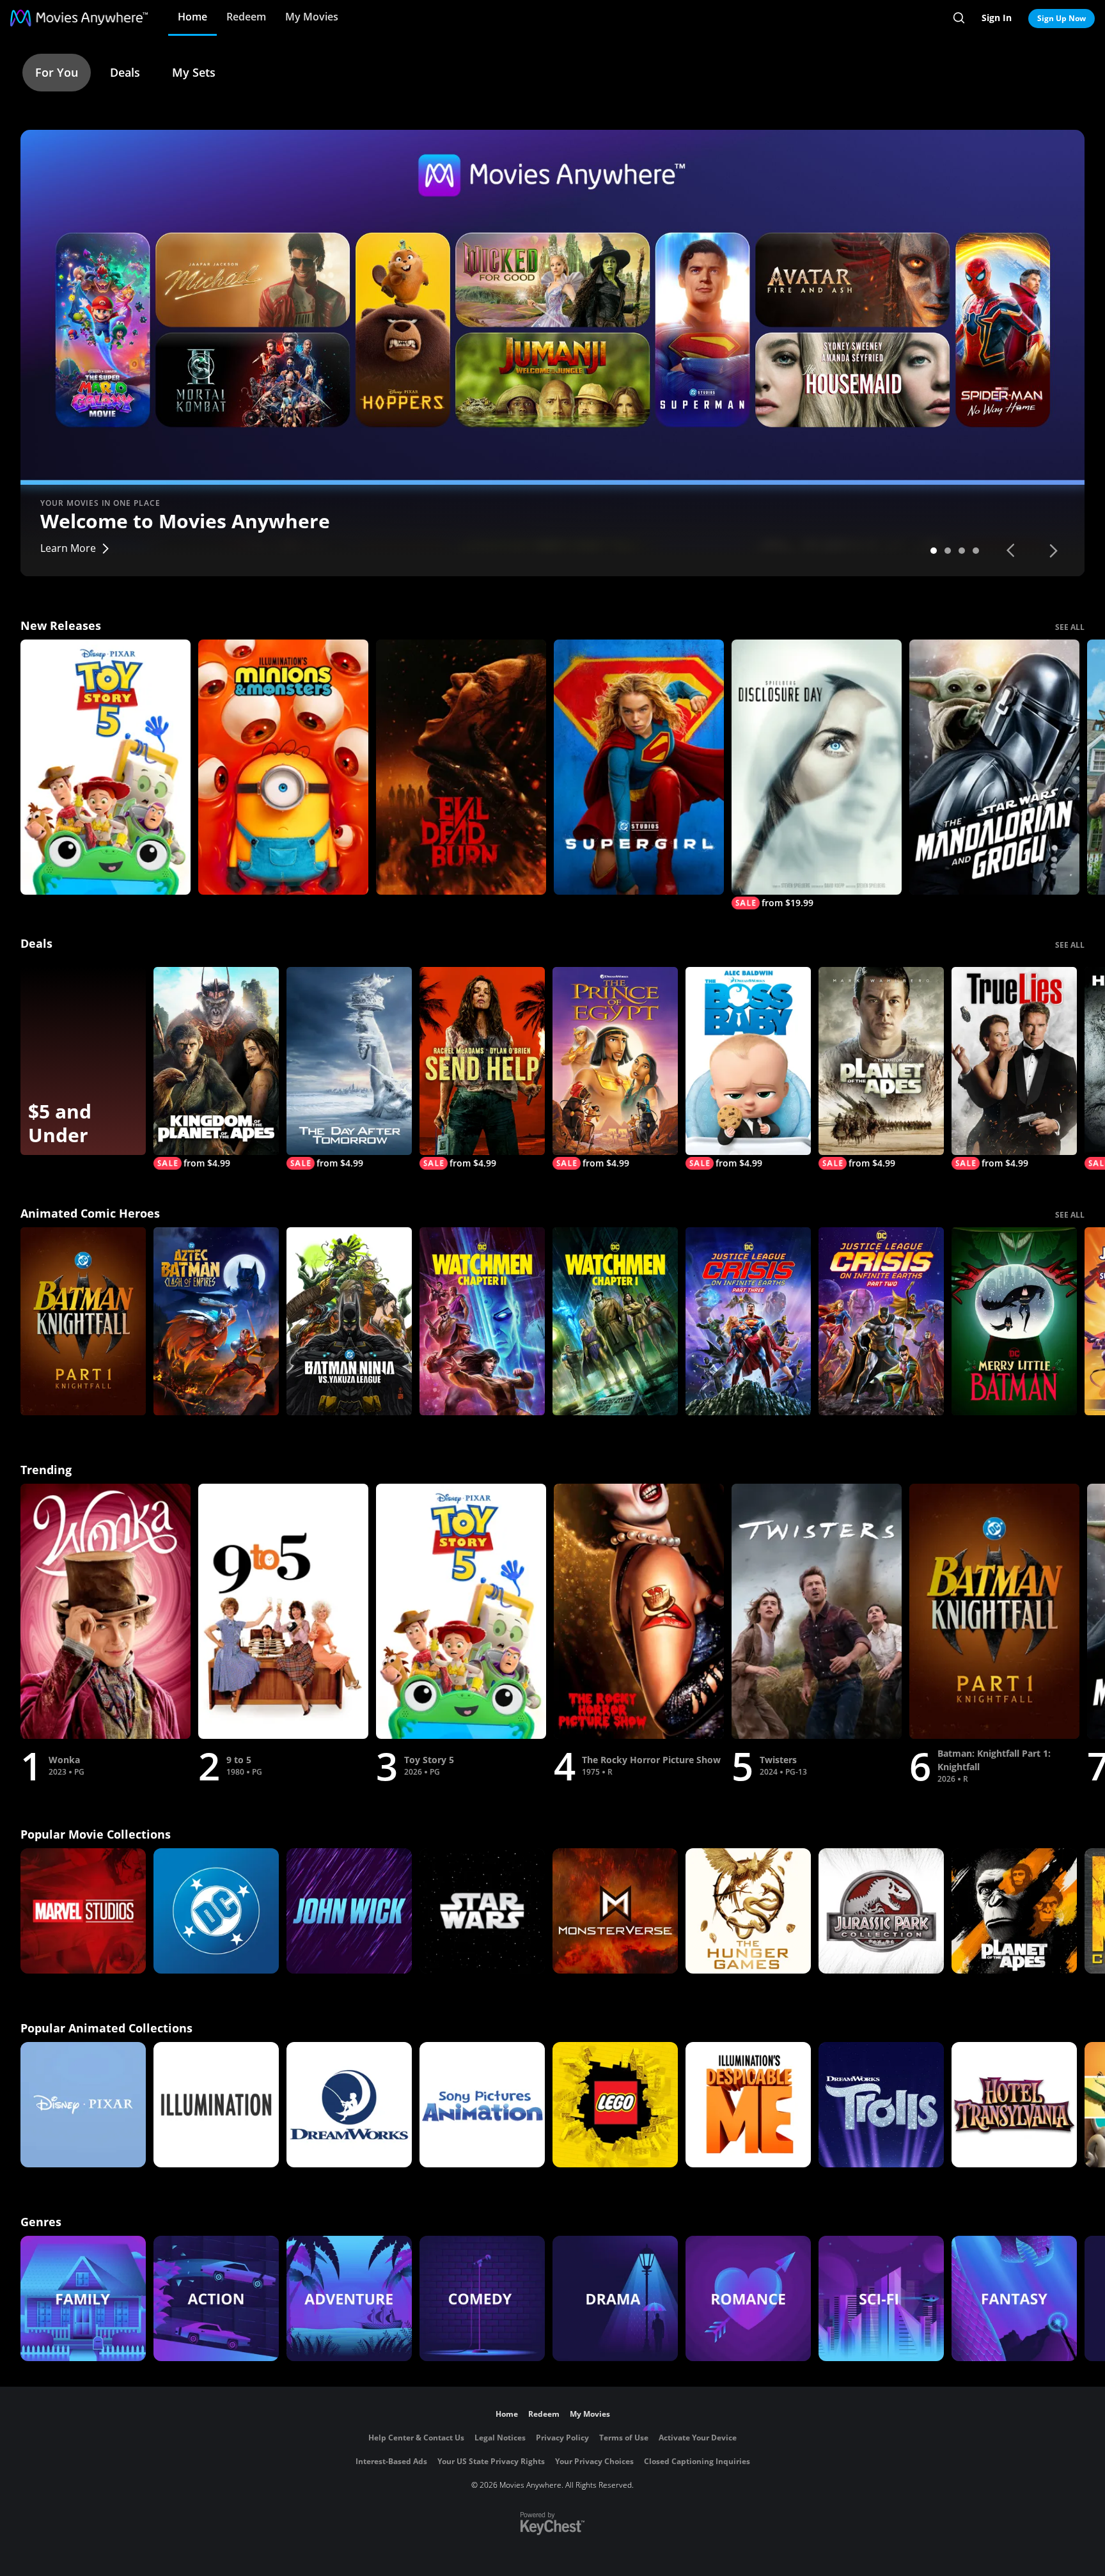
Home (192, 17)
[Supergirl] (639, 767)
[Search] (959, 18)
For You (57, 72)
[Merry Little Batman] (1014, 1321)
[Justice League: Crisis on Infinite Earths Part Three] (748, 1321)
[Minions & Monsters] (283, 767)
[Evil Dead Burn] (461, 767)
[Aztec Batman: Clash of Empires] (216, 1321)
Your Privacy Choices (594, 2461)
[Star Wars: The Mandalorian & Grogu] (994, 767)
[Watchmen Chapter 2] (482, 1321)
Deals (125, 72)
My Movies (312, 17)
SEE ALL (1070, 627)
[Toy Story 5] (106, 767)
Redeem (246, 17)
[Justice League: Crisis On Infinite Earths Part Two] (881, 1321)
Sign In (997, 18)
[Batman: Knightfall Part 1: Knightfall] (83, 1321)
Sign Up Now (1062, 18)
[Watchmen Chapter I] (615, 1321)
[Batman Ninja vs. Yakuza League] (349, 1321)
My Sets (194, 72)
